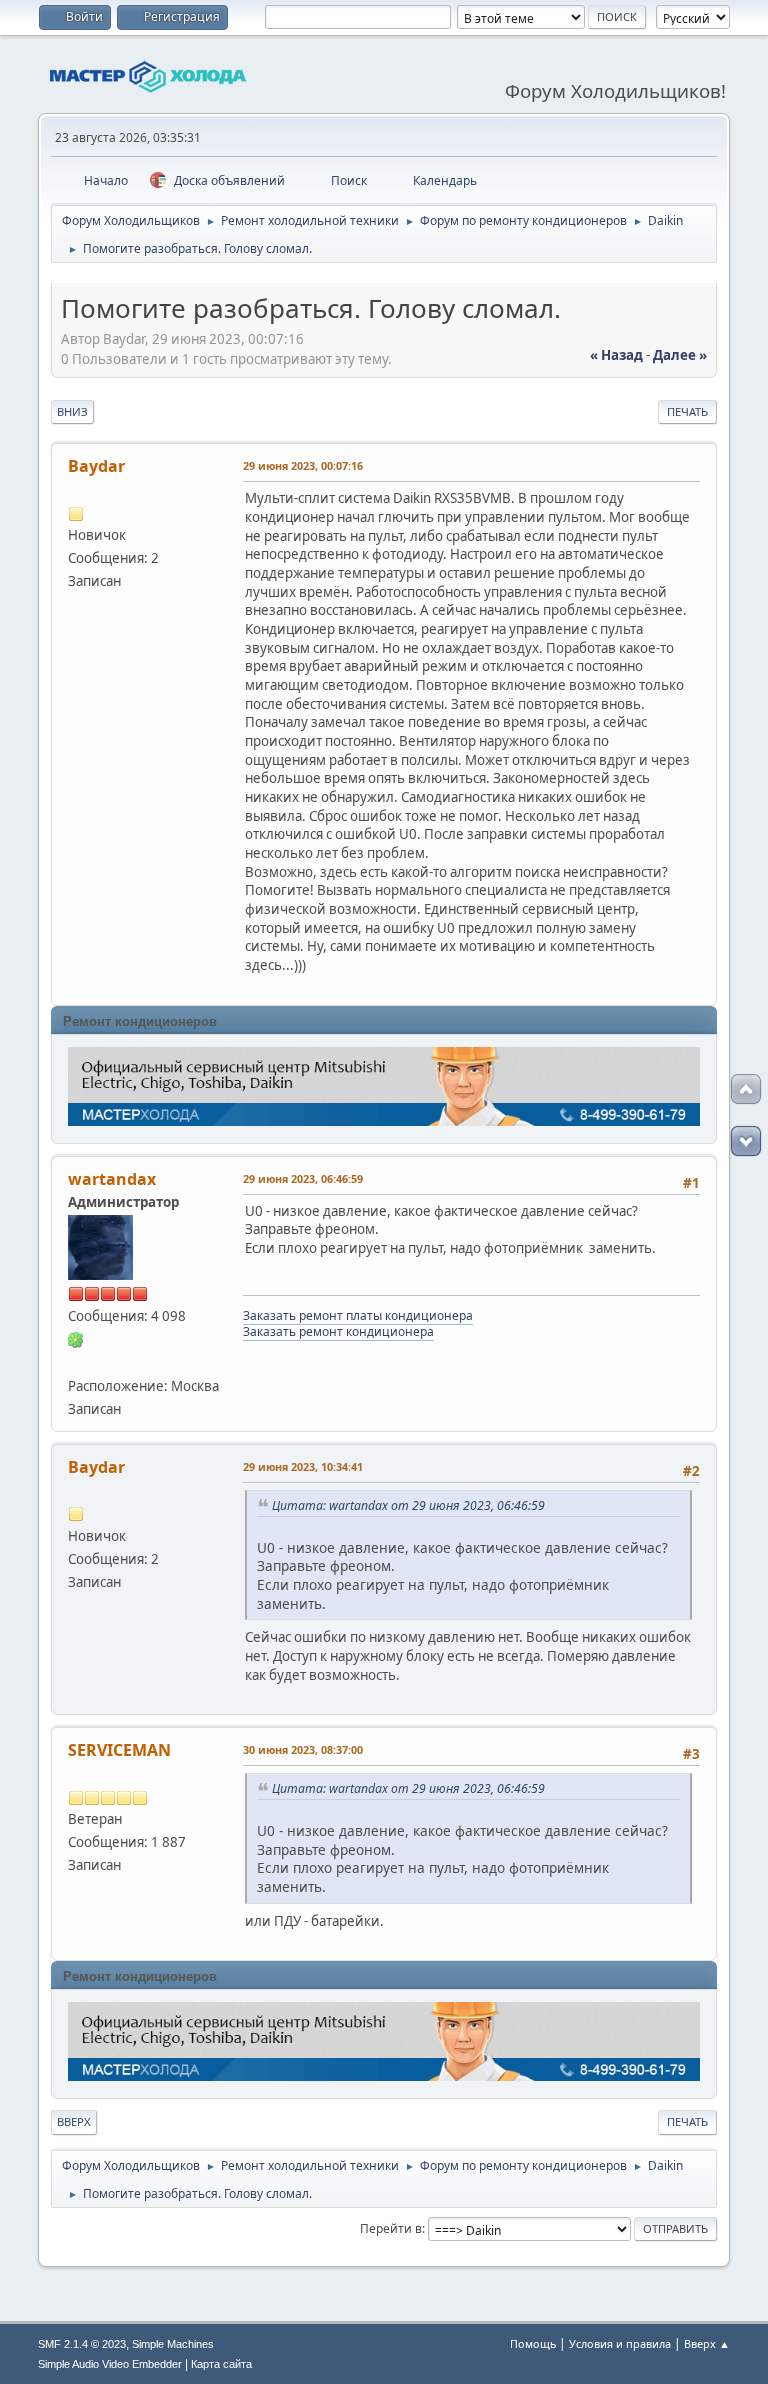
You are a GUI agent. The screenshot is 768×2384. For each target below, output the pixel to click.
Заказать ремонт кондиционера (338, 1331)
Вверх (74, 2121)
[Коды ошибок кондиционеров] (76, 1362)
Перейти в (391, 2228)
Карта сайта (221, 2364)
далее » (680, 355)
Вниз (72, 411)
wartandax (112, 1179)
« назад (616, 355)
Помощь (533, 2343)
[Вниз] (746, 1141)
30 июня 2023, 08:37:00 (303, 1749)
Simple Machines (173, 2344)
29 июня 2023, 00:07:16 (303, 465)
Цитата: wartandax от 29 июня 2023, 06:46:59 (408, 1505)
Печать (687, 411)
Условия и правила (620, 2343)
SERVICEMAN (119, 1750)
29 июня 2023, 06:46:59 (303, 1178)
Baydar (96, 466)
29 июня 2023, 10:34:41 (303, 1466)
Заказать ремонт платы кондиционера (358, 1315)
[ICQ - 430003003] (76, 1339)
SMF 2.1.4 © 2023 (82, 2344)
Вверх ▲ (707, 2343)
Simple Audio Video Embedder (110, 2364)
